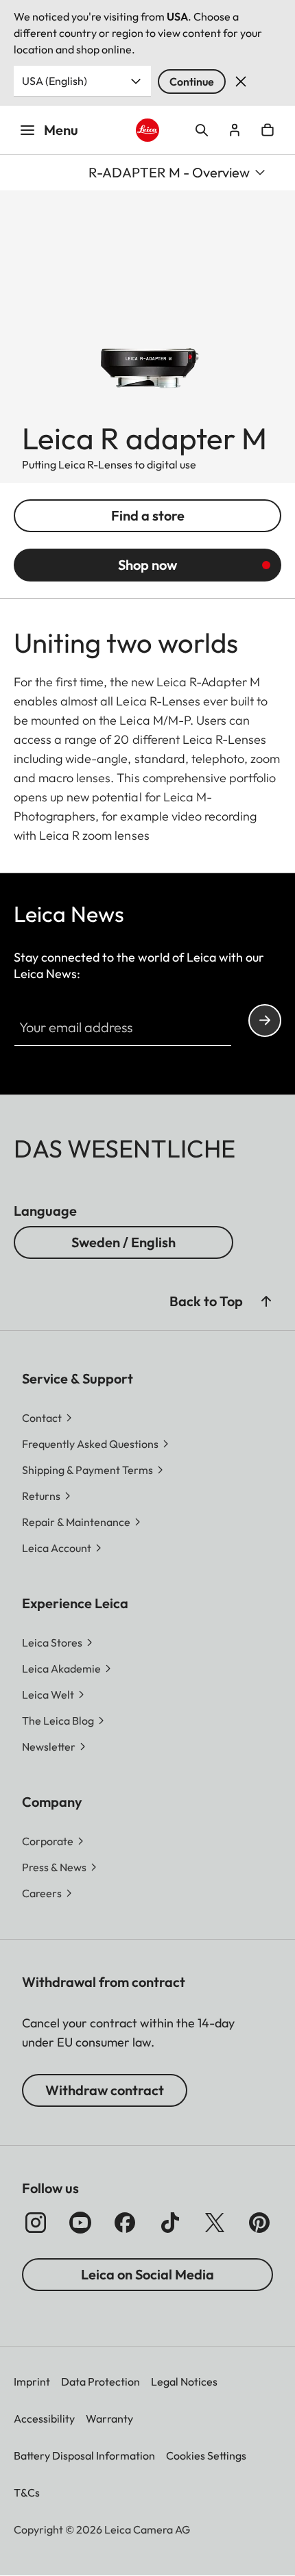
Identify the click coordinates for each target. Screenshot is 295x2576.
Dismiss (241, 82)
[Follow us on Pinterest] (259, 2223)
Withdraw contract (105, 2090)
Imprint (32, 2381)
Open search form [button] (202, 130)
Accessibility (44, 2418)
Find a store (148, 515)
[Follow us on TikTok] (170, 2223)
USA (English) (55, 81)
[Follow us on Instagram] (36, 2223)
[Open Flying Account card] (235, 130)
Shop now (147, 565)
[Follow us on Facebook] (125, 2223)
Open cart (268, 130)
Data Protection (101, 2381)
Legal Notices (184, 2381)
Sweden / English (123, 1242)
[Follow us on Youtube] (80, 2223)
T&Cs (27, 2492)
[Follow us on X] (215, 2223)
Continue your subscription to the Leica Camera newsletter (265, 1021)
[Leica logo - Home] (148, 130)
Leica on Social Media (147, 2274)
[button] (266, 1301)
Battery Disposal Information (84, 2455)
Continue (192, 82)
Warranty (109, 2418)
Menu (61, 130)
